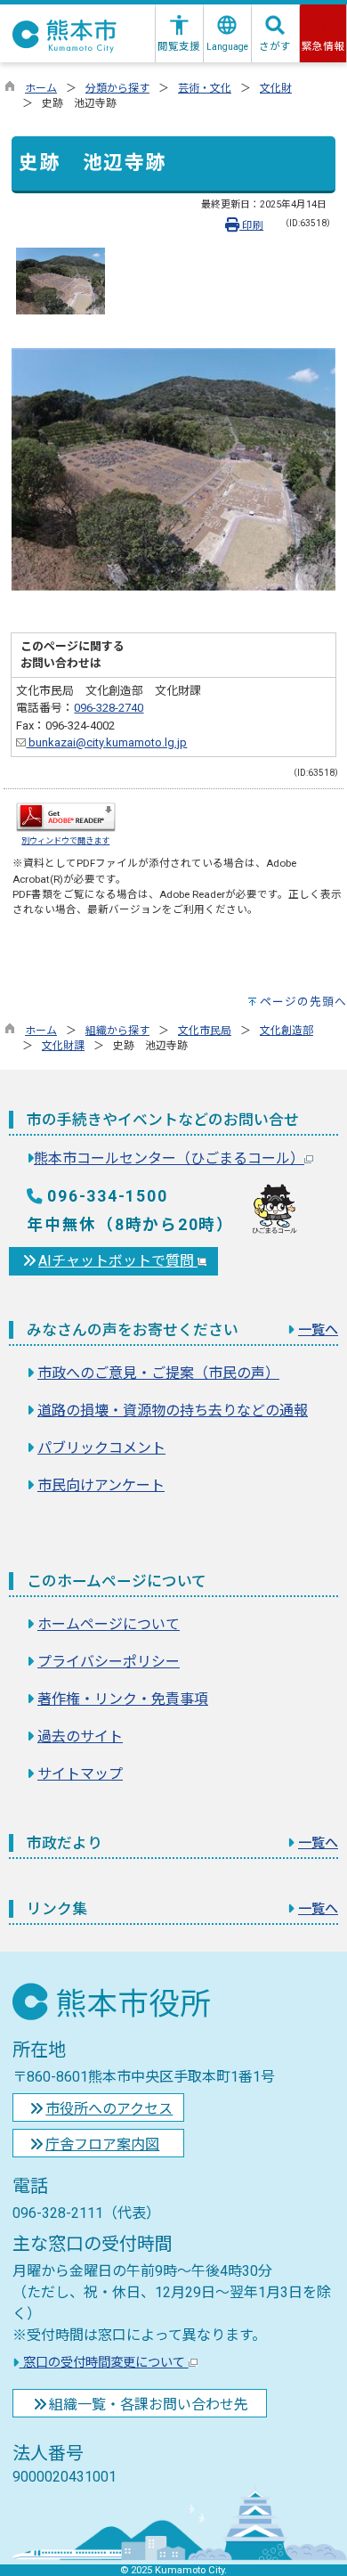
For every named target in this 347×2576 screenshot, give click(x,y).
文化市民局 (205, 1031)
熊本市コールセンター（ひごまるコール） (169, 1158)
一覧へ (318, 1330)
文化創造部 (286, 1031)
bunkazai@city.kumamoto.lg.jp (106, 742)
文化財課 (63, 1046)
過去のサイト (80, 1736)
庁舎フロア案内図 (102, 2144)
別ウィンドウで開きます (65, 840)
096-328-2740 (109, 708)
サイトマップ (80, 1774)
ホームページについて (109, 1624)
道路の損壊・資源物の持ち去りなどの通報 (173, 1410)
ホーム (41, 88)
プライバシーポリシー (109, 1662)
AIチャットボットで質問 (118, 1261)
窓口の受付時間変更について (104, 2363)
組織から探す (117, 1031)
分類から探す (117, 88)
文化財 (276, 88)
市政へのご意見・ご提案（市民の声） (158, 1373)
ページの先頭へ (303, 1002)
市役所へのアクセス (109, 2109)
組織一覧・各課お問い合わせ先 (149, 2405)
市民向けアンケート (101, 1485)
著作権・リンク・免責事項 (123, 1699)
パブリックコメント (101, 1448)
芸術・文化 (205, 88)
